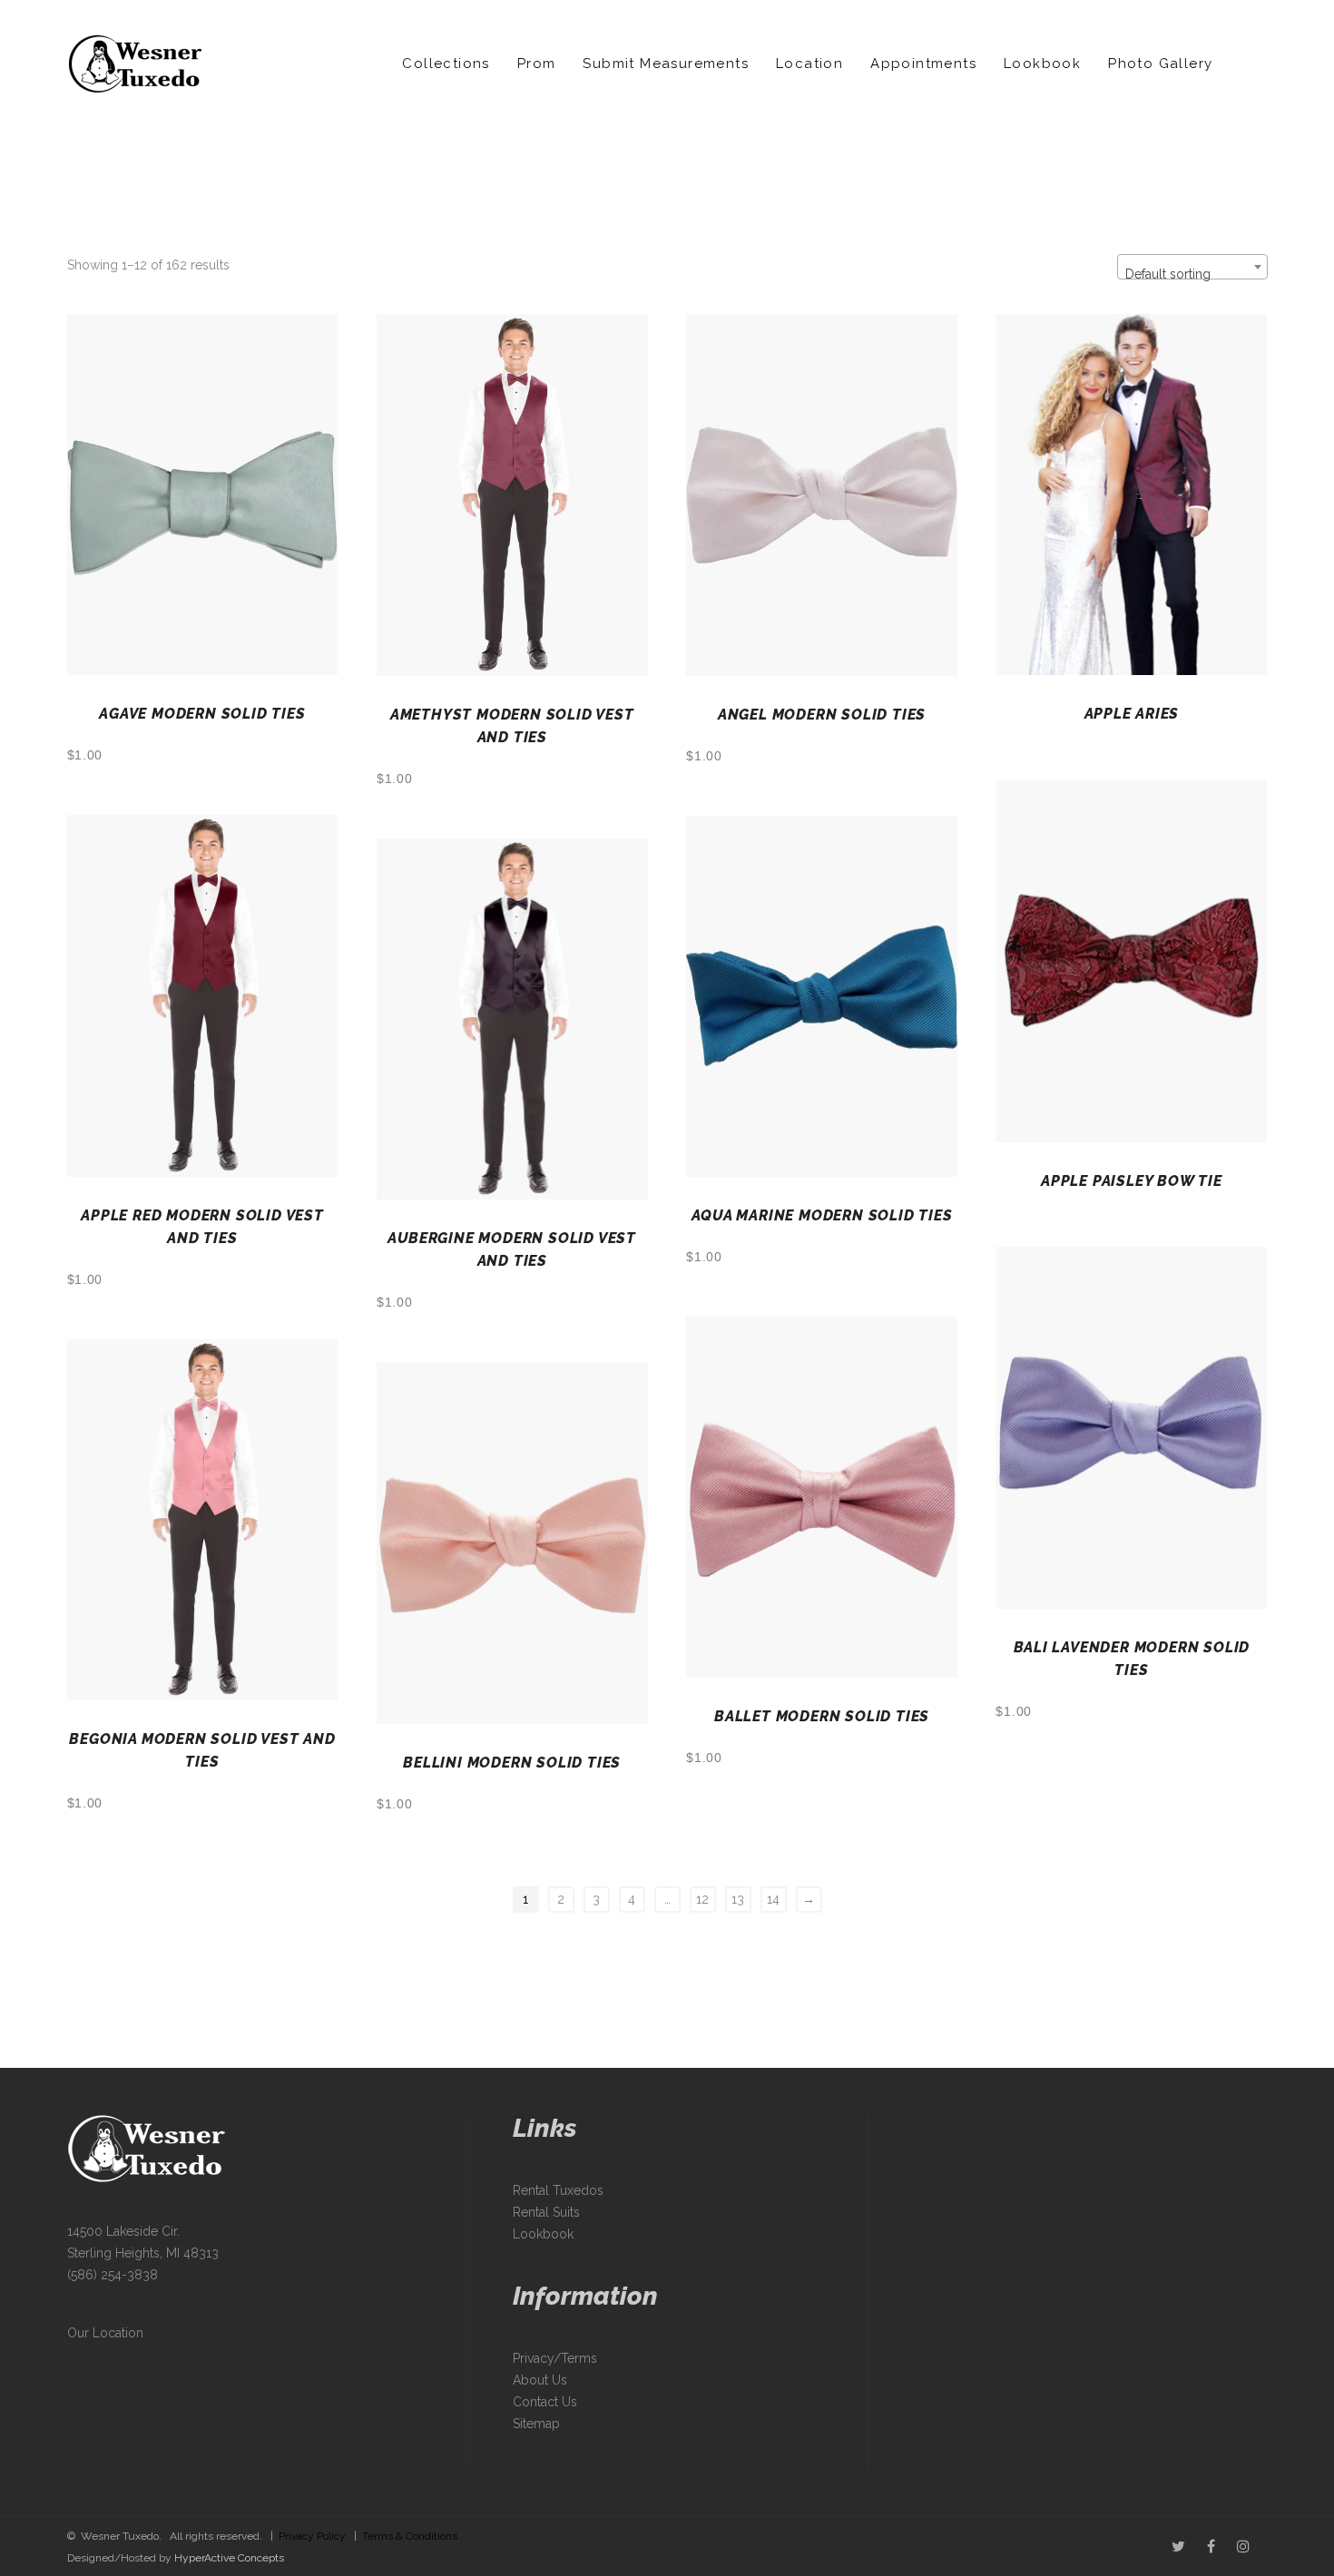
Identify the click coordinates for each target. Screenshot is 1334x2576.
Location (809, 64)
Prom (537, 64)
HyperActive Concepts (229, 2558)
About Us (540, 2380)
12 (702, 1899)
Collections (446, 64)
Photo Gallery (1160, 64)
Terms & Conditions (410, 2536)
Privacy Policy (312, 2536)
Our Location (105, 2333)
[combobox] (1192, 267)
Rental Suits (546, 2212)
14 (773, 1899)
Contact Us (545, 2402)
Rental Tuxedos (558, 2190)
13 (738, 1899)
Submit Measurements (666, 64)
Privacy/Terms (555, 2358)
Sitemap (536, 2424)
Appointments (923, 64)
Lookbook (1042, 64)
